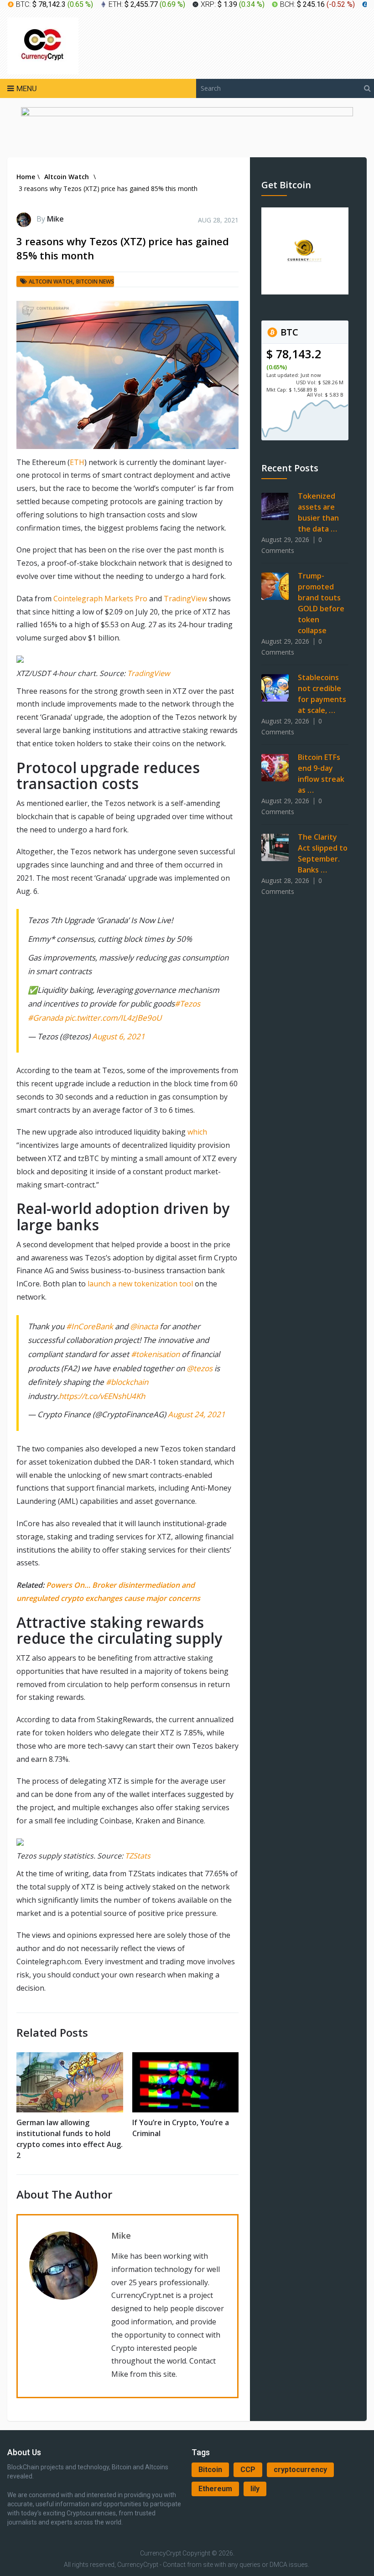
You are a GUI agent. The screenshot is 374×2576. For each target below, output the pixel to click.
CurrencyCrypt (161, 2553)
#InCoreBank (90, 1326)
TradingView (185, 599)
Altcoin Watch (51, 281)
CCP (248, 2470)
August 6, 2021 (119, 1036)
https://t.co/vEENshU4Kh (102, 1396)
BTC (288, 332)
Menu (27, 88)
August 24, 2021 (197, 1414)
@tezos (200, 1368)
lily (255, 2489)
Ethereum (215, 2489)
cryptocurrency (300, 2470)
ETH (77, 462)
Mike (55, 219)
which (197, 1132)
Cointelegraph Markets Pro (100, 599)
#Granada (45, 1018)
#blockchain (127, 1382)
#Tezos (187, 1004)
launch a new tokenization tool (140, 1284)
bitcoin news (95, 281)
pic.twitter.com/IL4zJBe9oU (113, 1018)
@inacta (144, 1326)
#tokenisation (155, 1354)
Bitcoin (210, 2470)
